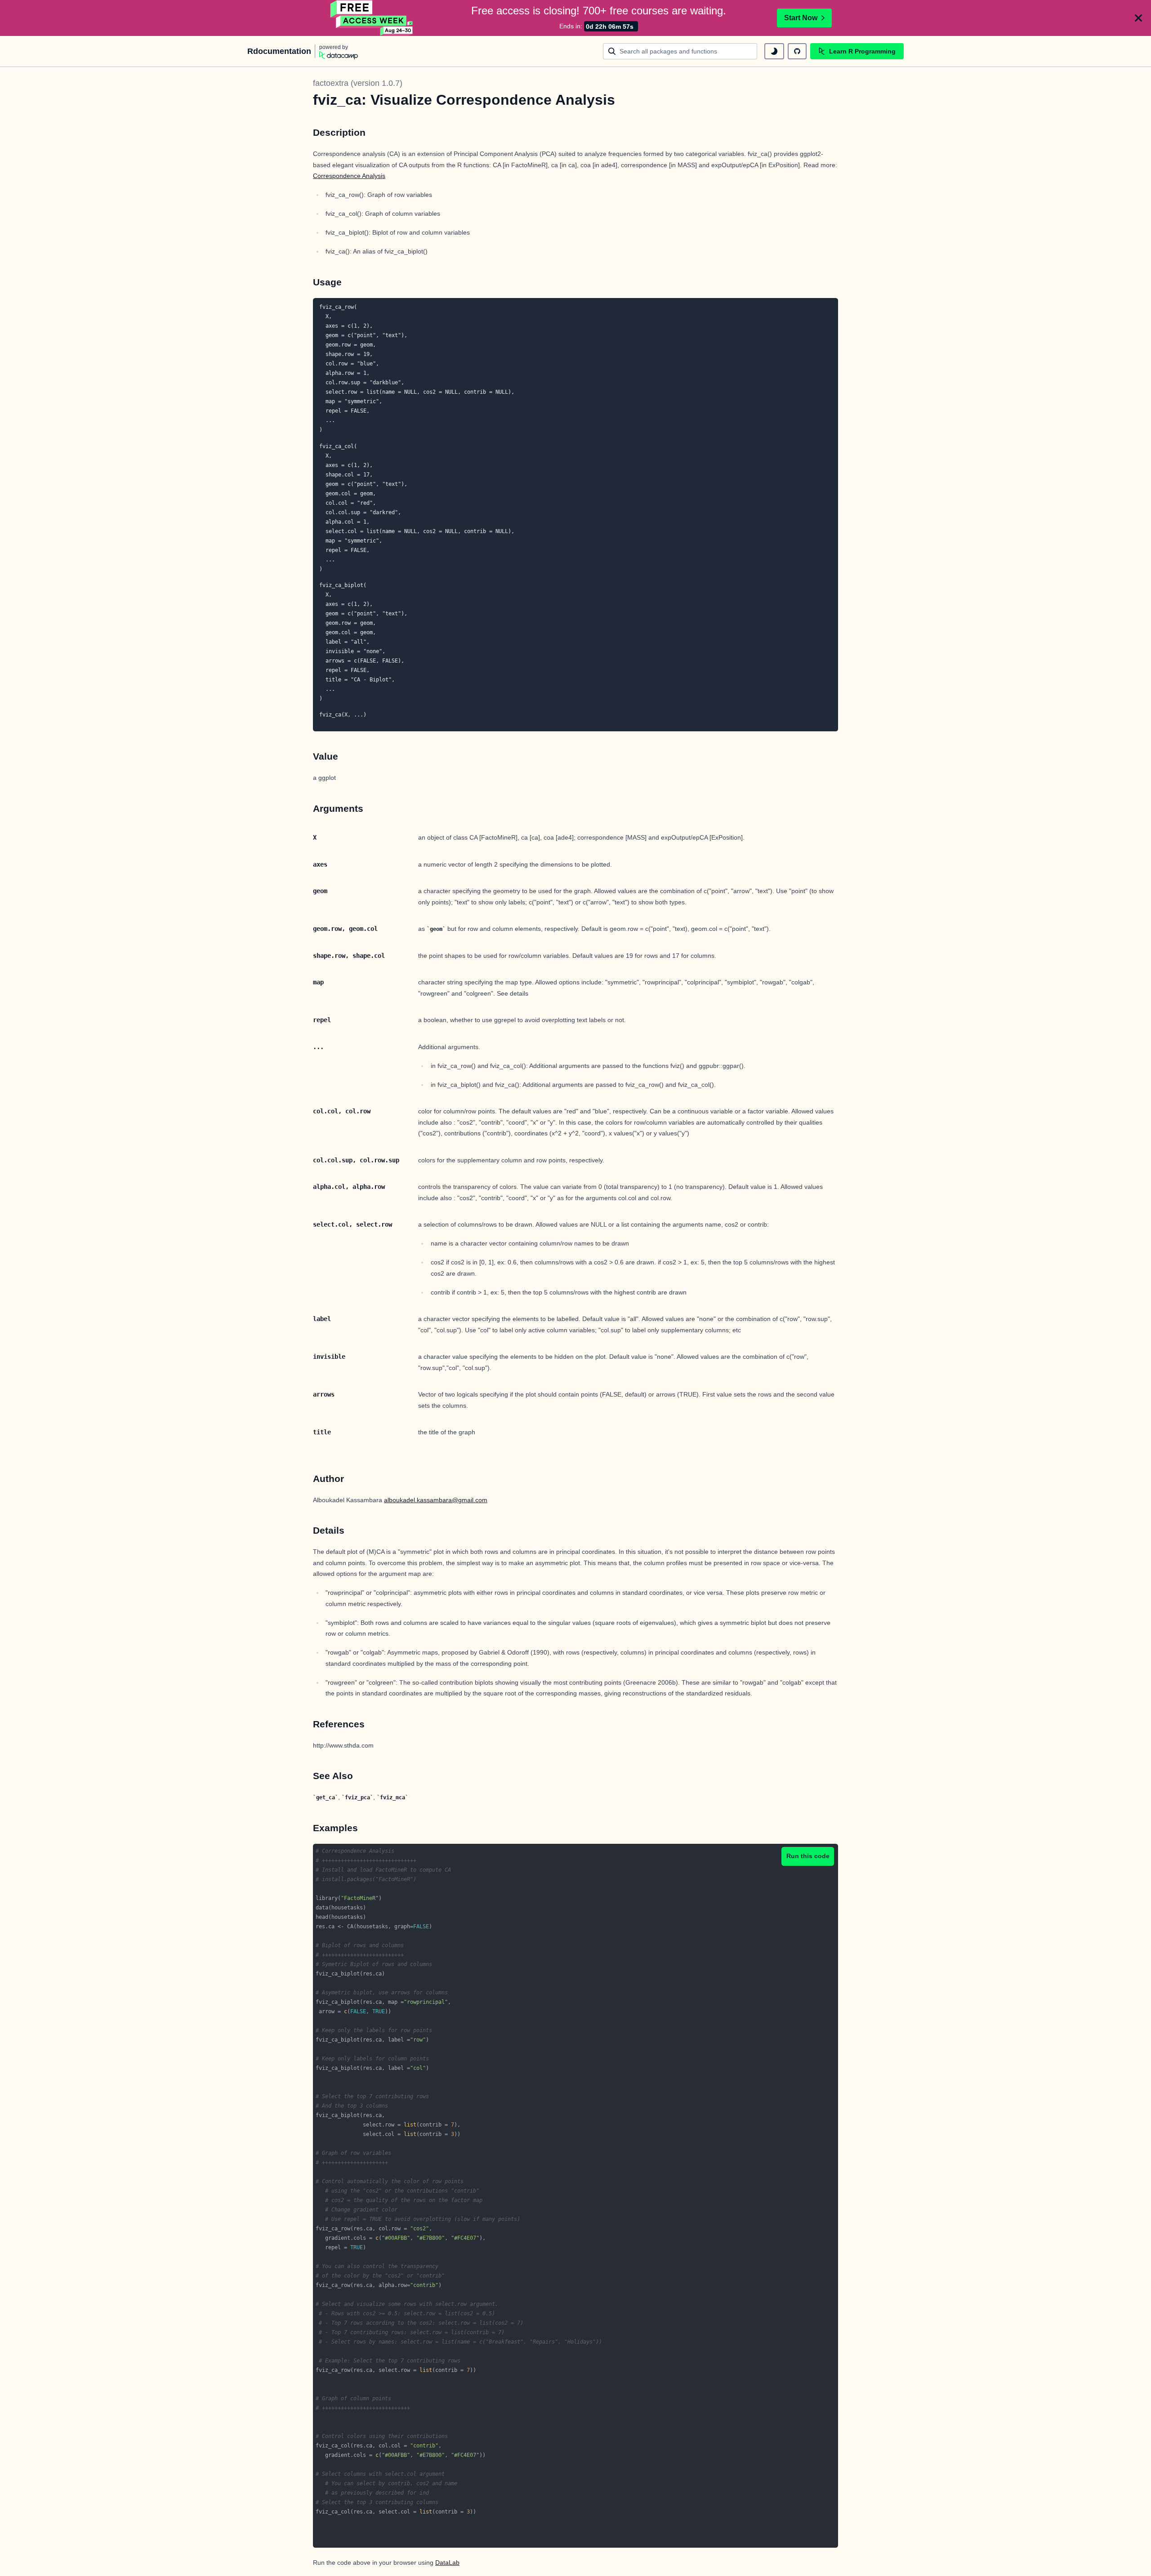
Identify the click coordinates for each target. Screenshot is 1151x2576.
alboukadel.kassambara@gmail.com (436, 1500)
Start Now (801, 18)
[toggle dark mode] (774, 51)
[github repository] (797, 51)
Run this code (808, 1856)
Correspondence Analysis (349, 176)
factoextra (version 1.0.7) (358, 83)
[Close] (1138, 18)
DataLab (447, 2563)
